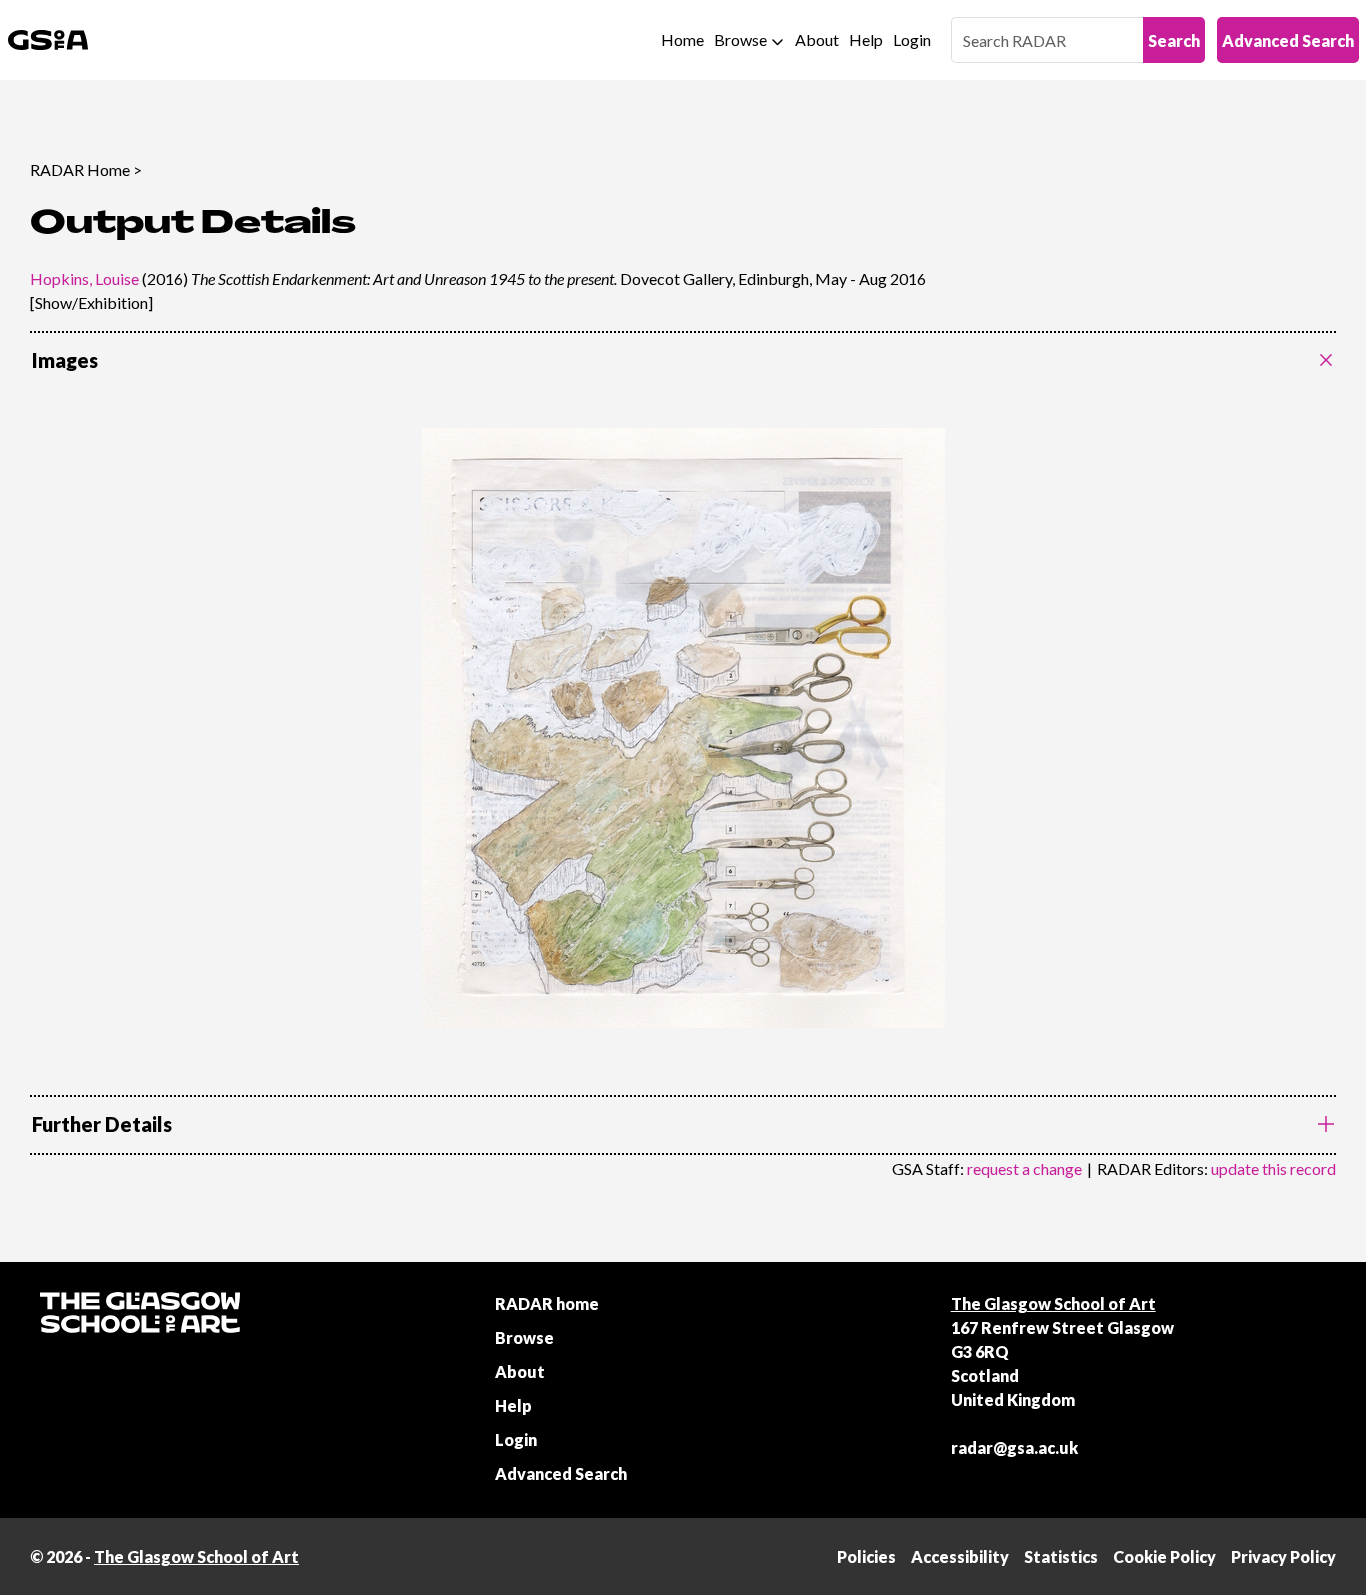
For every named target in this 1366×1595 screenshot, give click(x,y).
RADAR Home (80, 169)
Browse (740, 39)
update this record (1273, 1168)
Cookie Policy (1164, 1556)
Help (866, 39)
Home (682, 39)
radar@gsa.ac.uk (1014, 1447)
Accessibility (960, 1556)
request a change (1024, 1168)
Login (912, 39)
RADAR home (547, 1303)
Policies (866, 1556)
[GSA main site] (48, 40)
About (817, 39)
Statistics (1061, 1556)
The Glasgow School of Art (1053, 1303)
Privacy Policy (1283, 1556)
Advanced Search (1288, 40)
